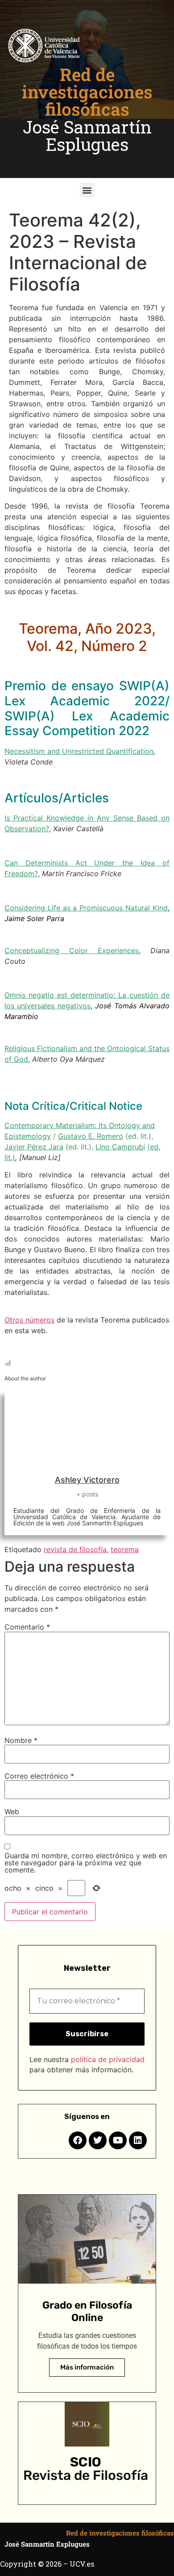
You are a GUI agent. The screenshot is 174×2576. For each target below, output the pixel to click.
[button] (87, 190)
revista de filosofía (75, 1549)
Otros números (29, 1320)
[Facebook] (78, 2140)
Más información (87, 2367)
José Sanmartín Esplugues (87, 135)
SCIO (86, 2462)
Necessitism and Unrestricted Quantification (79, 751)
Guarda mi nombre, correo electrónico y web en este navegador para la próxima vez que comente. (86, 1863)
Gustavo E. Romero (91, 1136)
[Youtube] (118, 2140)
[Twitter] (98, 2140)
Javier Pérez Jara (34, 1147)
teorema (125, 1549)
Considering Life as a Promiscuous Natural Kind (86, 908)
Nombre (21, 1740)
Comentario (27, 1627)
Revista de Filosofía (86, 2475)
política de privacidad (108, 2059)
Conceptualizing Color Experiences (72, 950)
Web (12, 1812)
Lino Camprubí (120, 1147)
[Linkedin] (138, 2140)
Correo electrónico (39, 1776)
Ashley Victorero (87, 1480)
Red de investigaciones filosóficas (87, 92)
